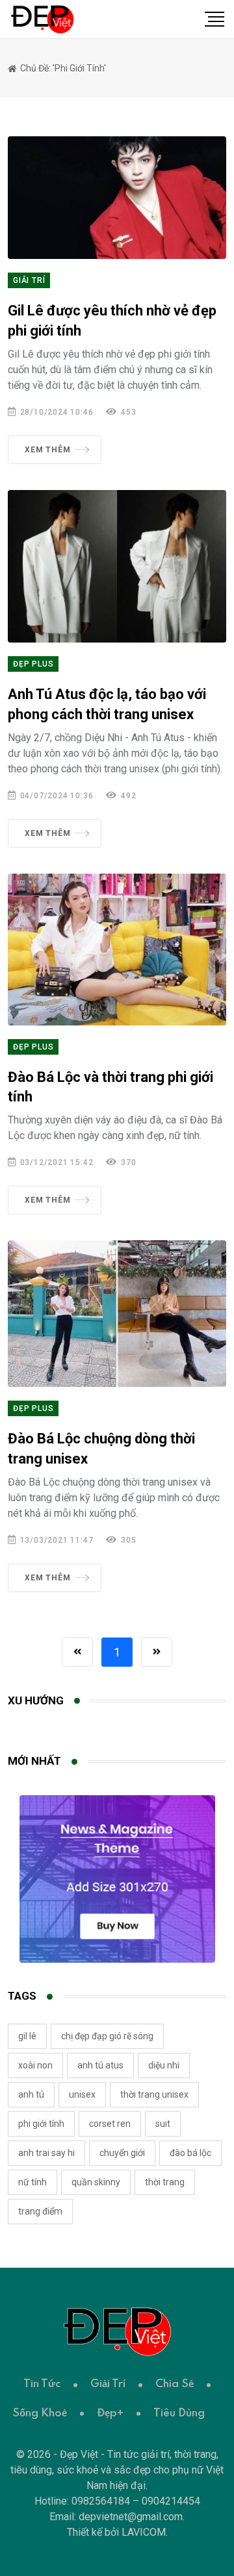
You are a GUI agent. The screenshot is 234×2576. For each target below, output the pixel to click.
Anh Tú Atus (100, 2065)
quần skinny (96, 2182)
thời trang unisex (154, 2094)
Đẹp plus (33, 664)
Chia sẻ (175, 2384)
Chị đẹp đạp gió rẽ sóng (107, 2036)
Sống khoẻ (40, 2413)
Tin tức (42, 2384)
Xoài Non (35, 2065)
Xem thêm (47, 450)
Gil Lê (27, 2036)
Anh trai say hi (46, 2153)
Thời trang (165, 2182)
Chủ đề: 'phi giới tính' (62, 68)
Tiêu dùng (179, 2413)
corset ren (110, 2124)
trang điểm (40, 2211)
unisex (82, 2094)
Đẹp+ (110, 2413)
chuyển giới (122, 2153)
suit (163, 2124)
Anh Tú (31, 2094)
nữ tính (32, 2182)
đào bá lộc (190, 2153)
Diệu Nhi (164, 2065)
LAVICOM (144, 2532)
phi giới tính (41, 2124)
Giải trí (29, 280)
